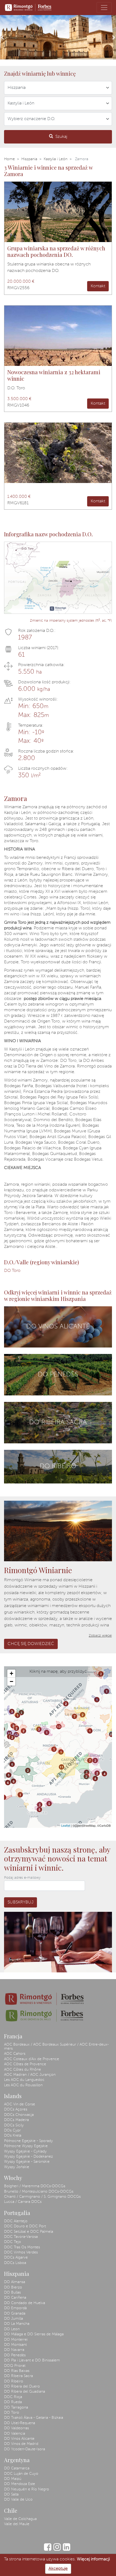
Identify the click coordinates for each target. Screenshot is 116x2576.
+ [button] (11, 1673)
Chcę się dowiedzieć (31, 1644)
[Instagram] (57, 2550)
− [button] (11, 1681)
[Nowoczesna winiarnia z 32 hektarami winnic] (58, 336)
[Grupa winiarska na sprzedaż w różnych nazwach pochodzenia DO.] (58, 212)
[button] (2, 37)
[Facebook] (48, 2550)
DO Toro (12, 1271)
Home (9, 159)
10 (112, 1734)
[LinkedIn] (66, 2550)
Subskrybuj (21, 1902)
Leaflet (66, 1825)
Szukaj (61, 137)
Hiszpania (29, 159)
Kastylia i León (56, 159)
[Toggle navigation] (104, 8)
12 (9, 1733)
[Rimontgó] (29, 8)
